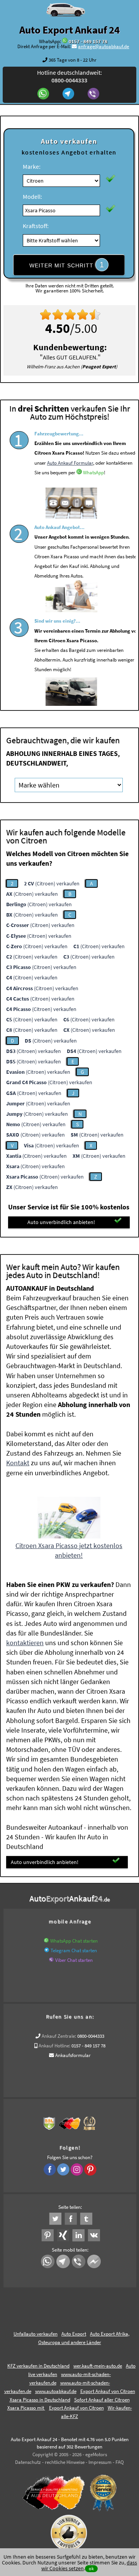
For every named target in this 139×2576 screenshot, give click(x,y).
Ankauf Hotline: (54, 2046)
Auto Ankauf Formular (70, 463)
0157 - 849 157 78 (88, 41)
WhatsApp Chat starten (74, 1941)
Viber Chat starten (74, 1960)
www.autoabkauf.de (56, 2391)
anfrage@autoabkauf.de (103, 46)
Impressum (100, 2462)
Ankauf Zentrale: (59, 2036)
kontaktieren (25, 1643)
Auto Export (74, 2334)
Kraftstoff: (36, 226)
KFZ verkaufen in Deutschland (38, 2366)
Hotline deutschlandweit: (69, 76)
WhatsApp (93, 473)
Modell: (32, 196)
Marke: (32, 166)
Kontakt (18, 1463)
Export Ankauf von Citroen (76, 2408)
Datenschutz (28, 2462)
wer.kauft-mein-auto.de (98, 2366)
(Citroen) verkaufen (52, 883)
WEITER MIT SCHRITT (67, 265)
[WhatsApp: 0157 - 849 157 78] (65, 41)
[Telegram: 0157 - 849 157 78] (69, 94)
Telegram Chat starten (74, 1950)
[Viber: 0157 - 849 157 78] (94, 94)
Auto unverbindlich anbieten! (61, 1222)
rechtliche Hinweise (65, 2462)
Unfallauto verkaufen (36, 2334)
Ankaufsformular (73, 2055)
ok (91, 2568)
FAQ (120, 2462)
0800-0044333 (91, 2036)
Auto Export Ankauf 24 (69, 30)
